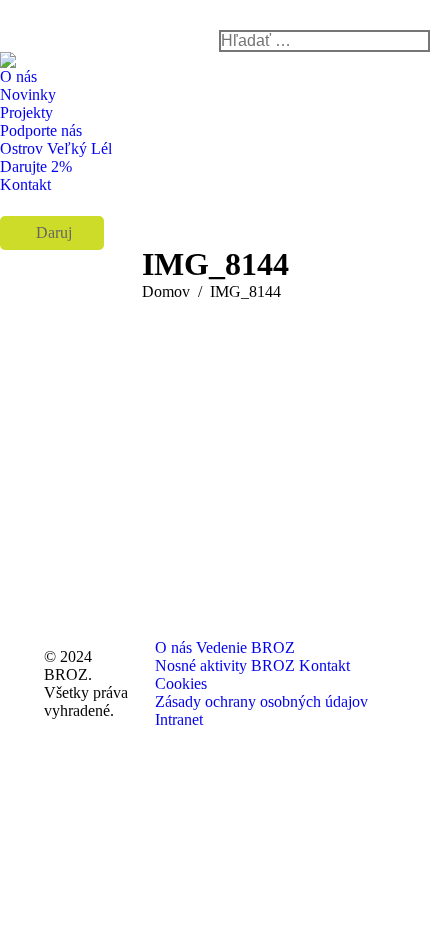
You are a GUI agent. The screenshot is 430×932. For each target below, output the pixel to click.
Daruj (52, 232)
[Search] (324, 41)
